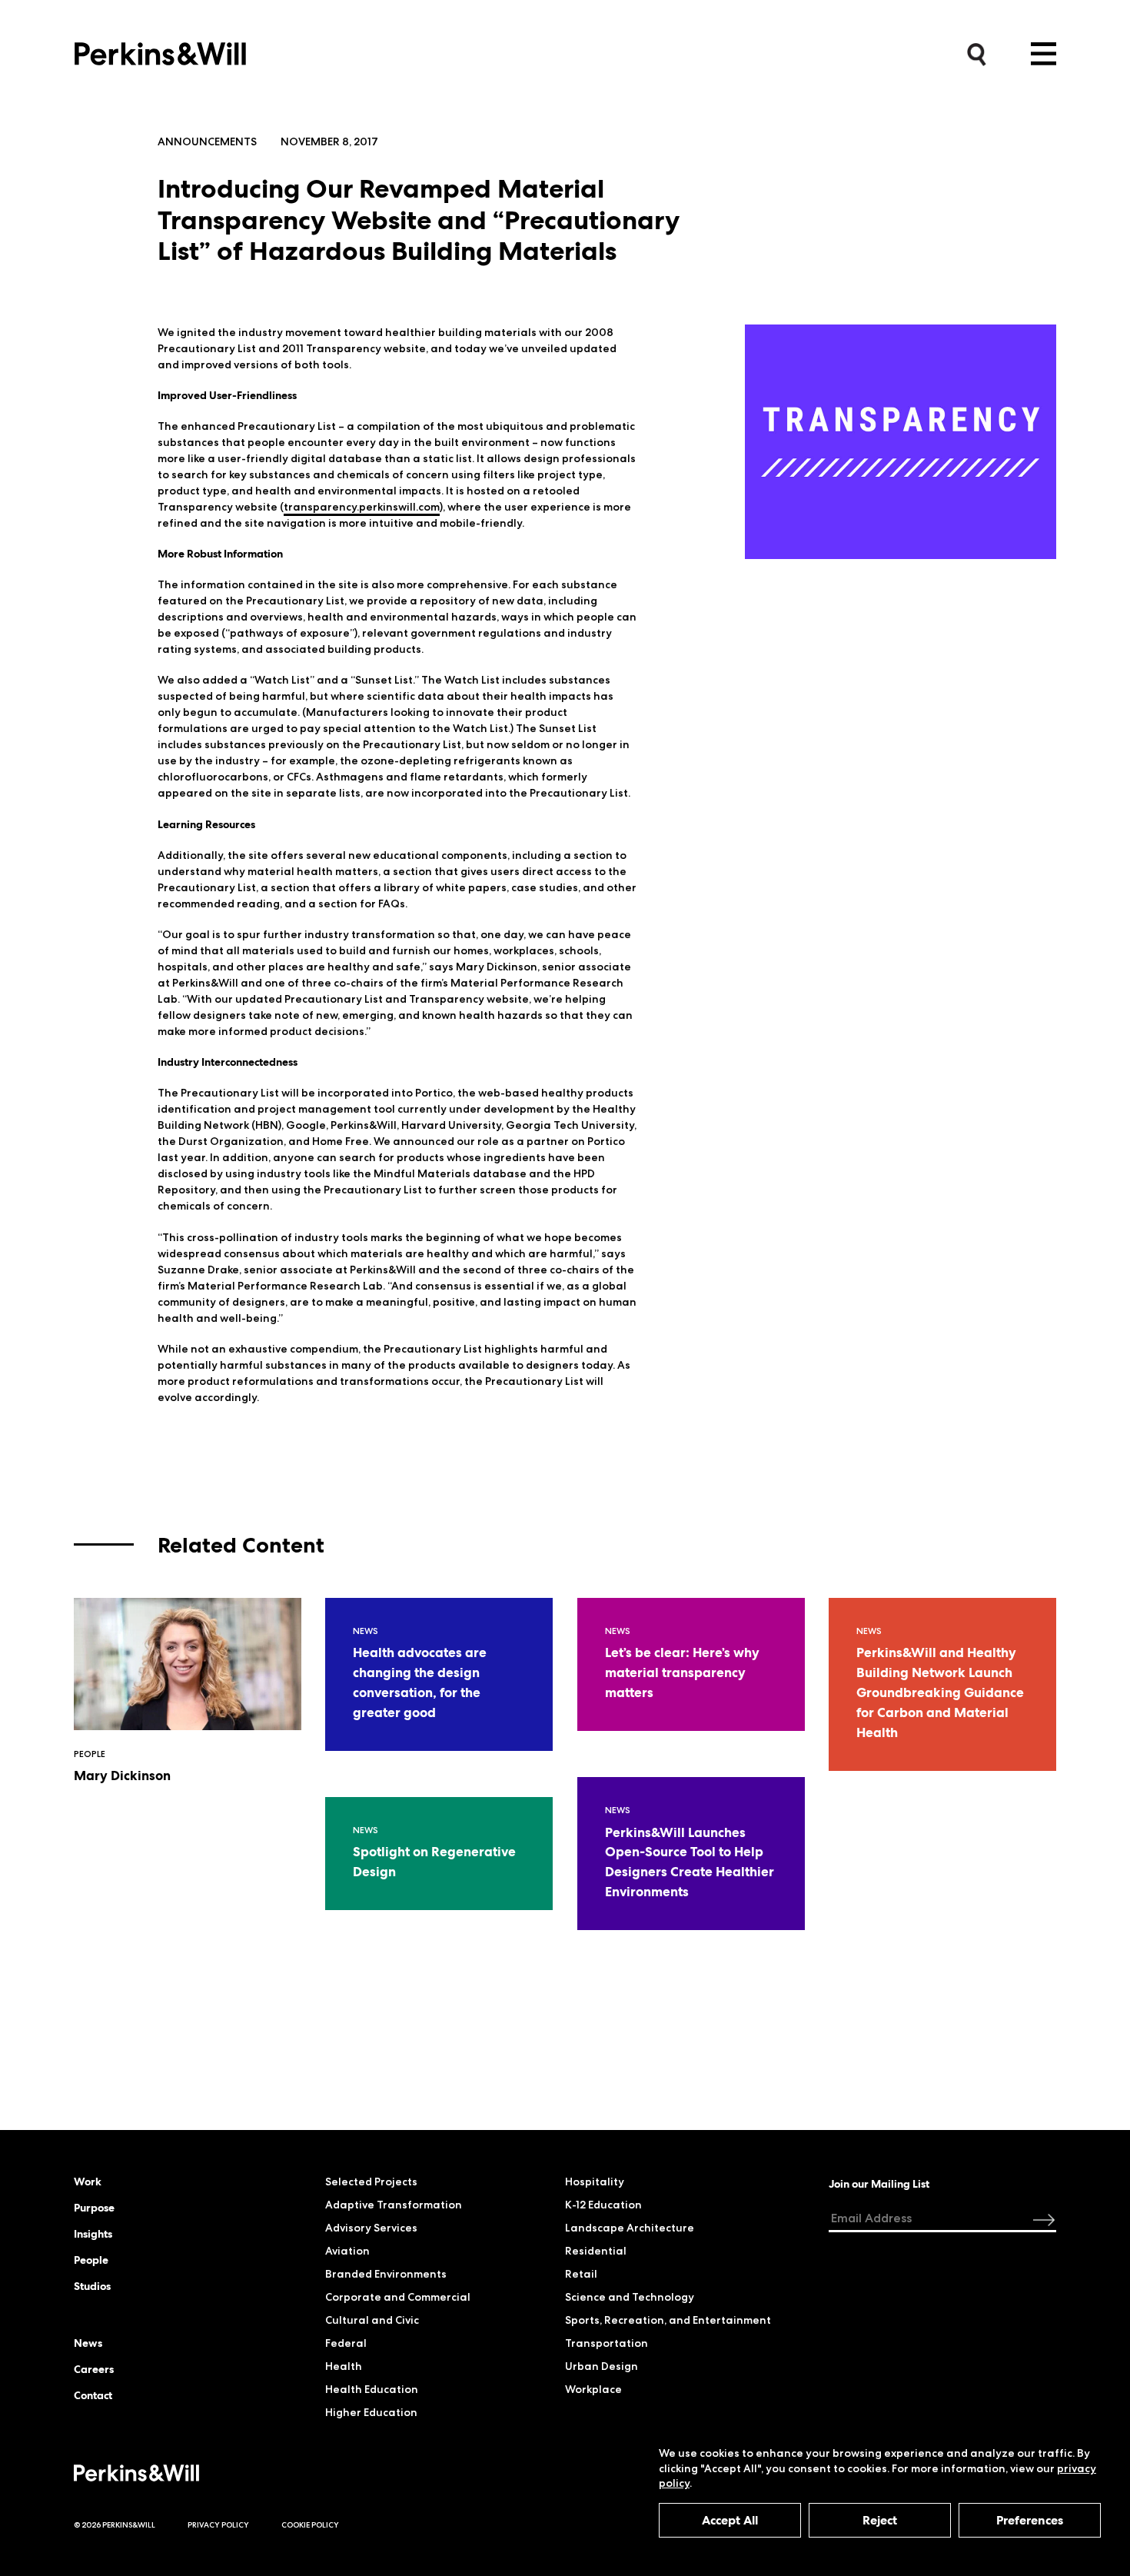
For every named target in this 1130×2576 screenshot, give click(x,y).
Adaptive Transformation (394, 2205)
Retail (581, 2274)
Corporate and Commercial (398, 2297)
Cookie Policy (310, 2525)
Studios (92, 2286)
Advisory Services (371, 2228)
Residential (596, 2251)
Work (88, 2182)
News (88, 2343)
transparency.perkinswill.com (362, 507)
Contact (93, 2395)
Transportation (607, 2343)
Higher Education (371, 2412)
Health (344, 2366)
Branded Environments (386, 2274)
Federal (346, 2343)
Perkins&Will (160, 50)
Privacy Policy (218, 2525)
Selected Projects (371, 2182)
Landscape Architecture (630, 2228)
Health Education (372, 2389)
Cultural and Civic (372, 2320)
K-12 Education (603, 2205)
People (91, 2260)
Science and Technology (630, 2297)
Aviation (347, 2251)
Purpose (94, 2208)
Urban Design (602, 2366)
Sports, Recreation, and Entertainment (668, 2320)
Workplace (593, 2389)
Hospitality (595, 2182)
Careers (94, 2369)
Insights (93, 2234)
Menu (1044, 54)
